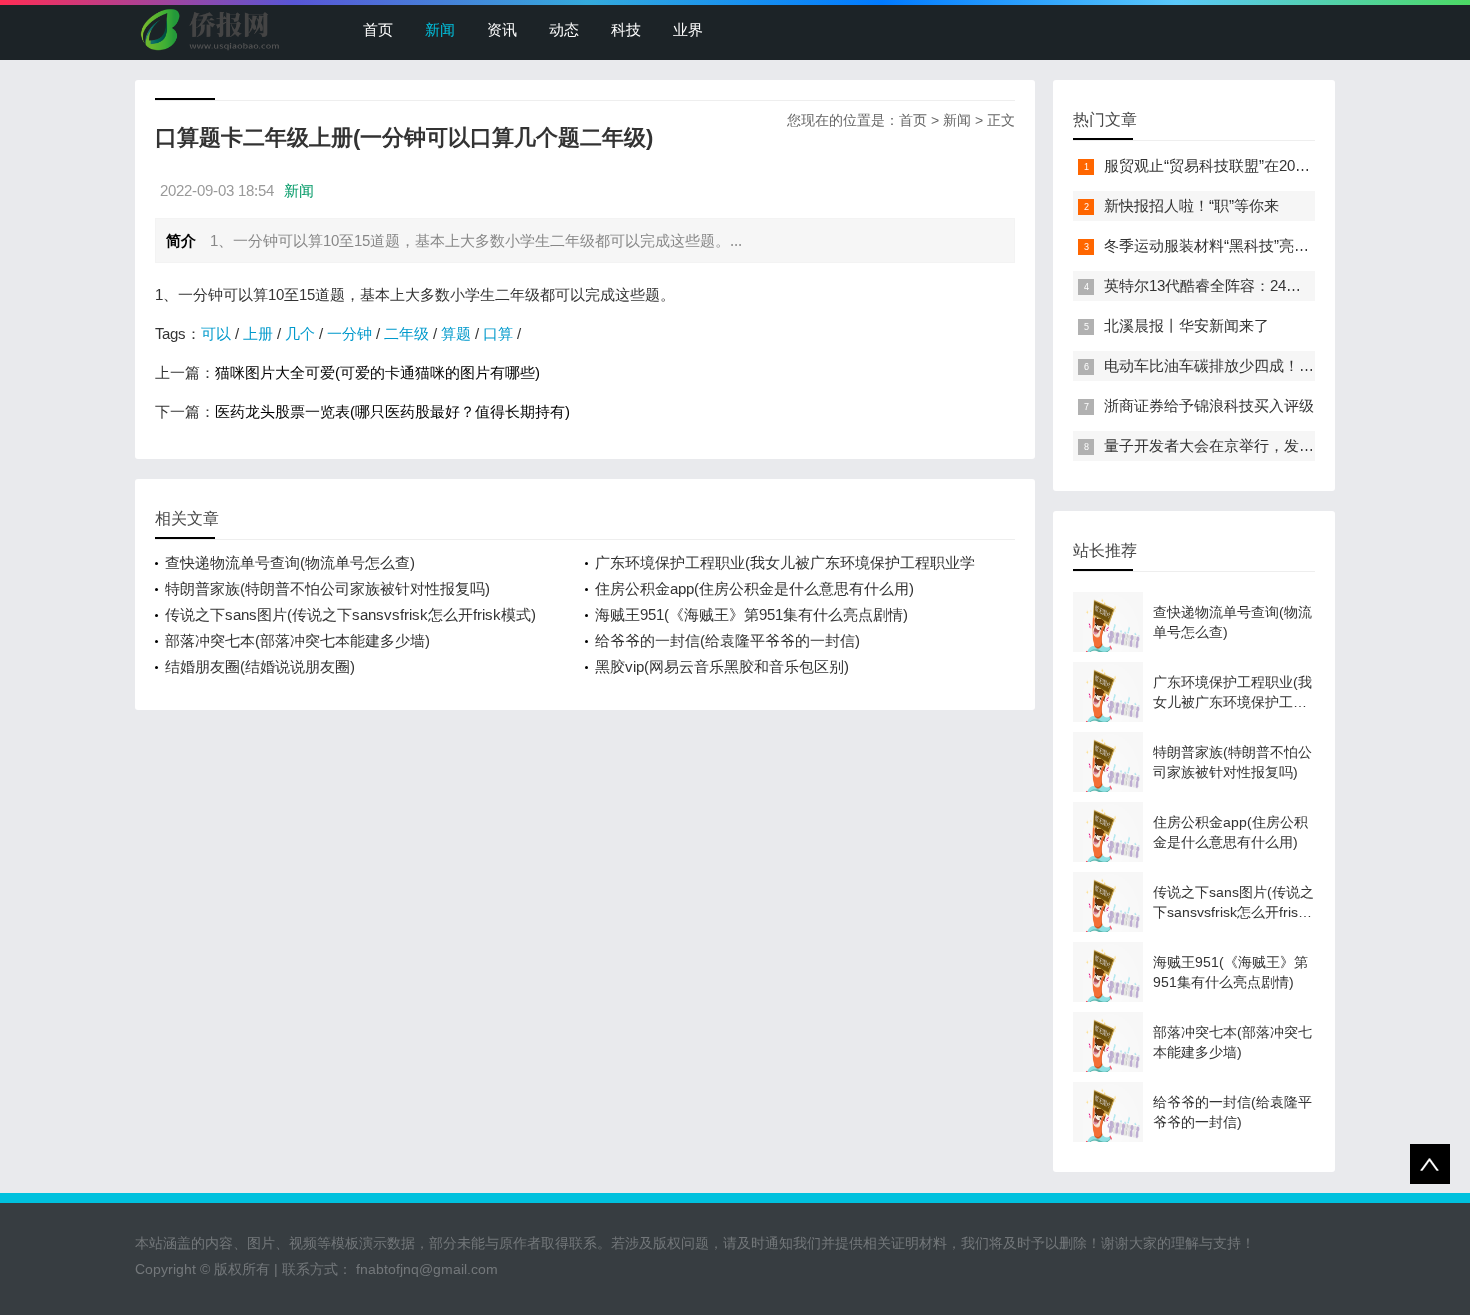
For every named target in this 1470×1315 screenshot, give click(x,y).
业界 (688, 29)
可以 (216, 333)
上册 (258, 333)
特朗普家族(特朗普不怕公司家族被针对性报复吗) (327, 588)
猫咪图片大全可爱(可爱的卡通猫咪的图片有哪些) (377, 372)
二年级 (406, 333)
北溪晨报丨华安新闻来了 (1186, 325)
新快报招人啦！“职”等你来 (1191, 205)
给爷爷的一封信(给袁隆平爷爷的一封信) (727, 640)
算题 (456, 333)
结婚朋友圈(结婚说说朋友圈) (260, 666)
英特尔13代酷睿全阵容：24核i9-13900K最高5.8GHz (1276, 285)
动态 (564, 29)
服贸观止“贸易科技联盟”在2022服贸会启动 (1245, 165)
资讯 (502, 29)
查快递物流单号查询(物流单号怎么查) (290, 562)
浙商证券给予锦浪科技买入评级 (1209, 405)
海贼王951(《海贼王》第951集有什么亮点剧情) (751, 614)
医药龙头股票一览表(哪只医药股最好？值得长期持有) (392, 411)
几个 (300, 333)
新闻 (440, 29)
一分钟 (349, 333)
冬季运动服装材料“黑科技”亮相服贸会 (1229, 245)
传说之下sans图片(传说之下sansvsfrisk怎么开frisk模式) (350, 614)
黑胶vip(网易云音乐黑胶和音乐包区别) (722, 666)
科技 (626, 29)
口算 (498, 333)
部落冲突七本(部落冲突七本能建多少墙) (297, 640)
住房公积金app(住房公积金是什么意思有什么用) (754, 588)
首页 (378, 29)
